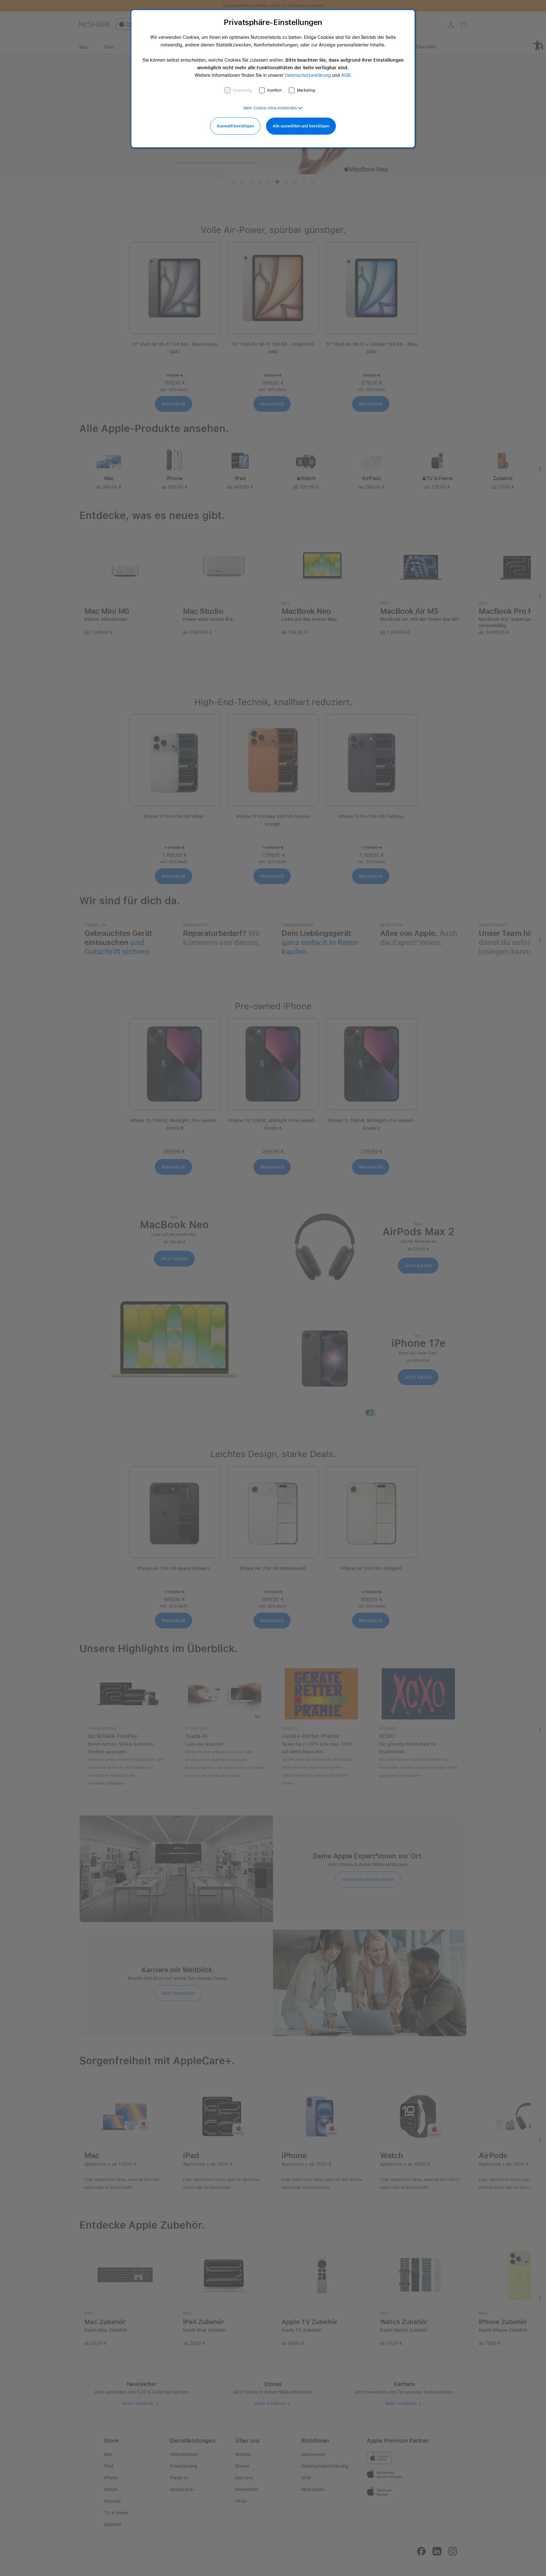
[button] (273, 108)
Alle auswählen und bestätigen (301, 126)
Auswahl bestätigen (235, 126)
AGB (346, 75)
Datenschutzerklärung (308, 75)
